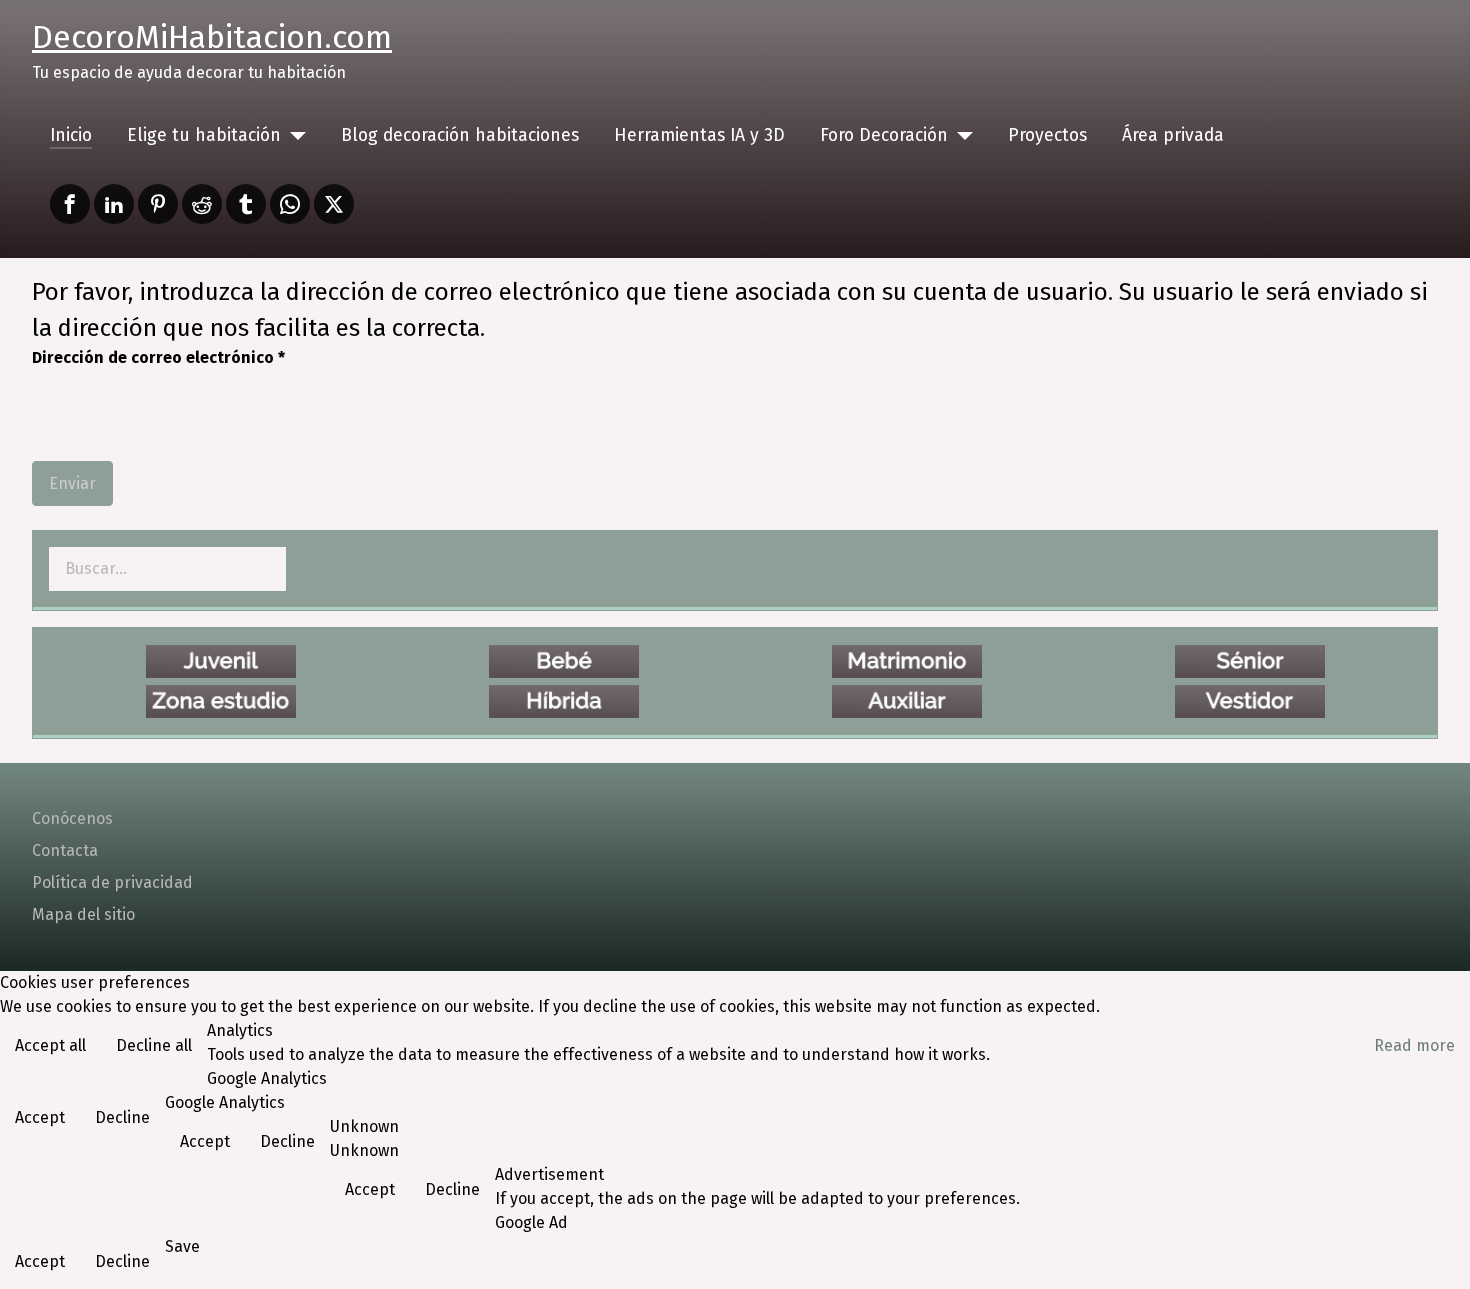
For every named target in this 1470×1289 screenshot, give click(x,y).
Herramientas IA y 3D (699, 135)
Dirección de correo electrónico (158, 357)
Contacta (65, 850)
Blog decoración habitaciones (460, 135)
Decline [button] (122, 1117)
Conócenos (72, 818)
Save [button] (182, 1246)
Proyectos (1047, 135)
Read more (1414, 1045)
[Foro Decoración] (960, 136)
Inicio (71, 135)
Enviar (72, 483)
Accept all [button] (50, 1045)
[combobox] (167, 568)
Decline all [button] (154, 1045)
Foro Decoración (884, 135)
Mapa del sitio (83, 914)
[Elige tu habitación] (293, 136)
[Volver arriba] (1435, 1252)
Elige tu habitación (204, 135)
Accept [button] (40, 1117)
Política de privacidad (112, 882)
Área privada (1173, 135)
